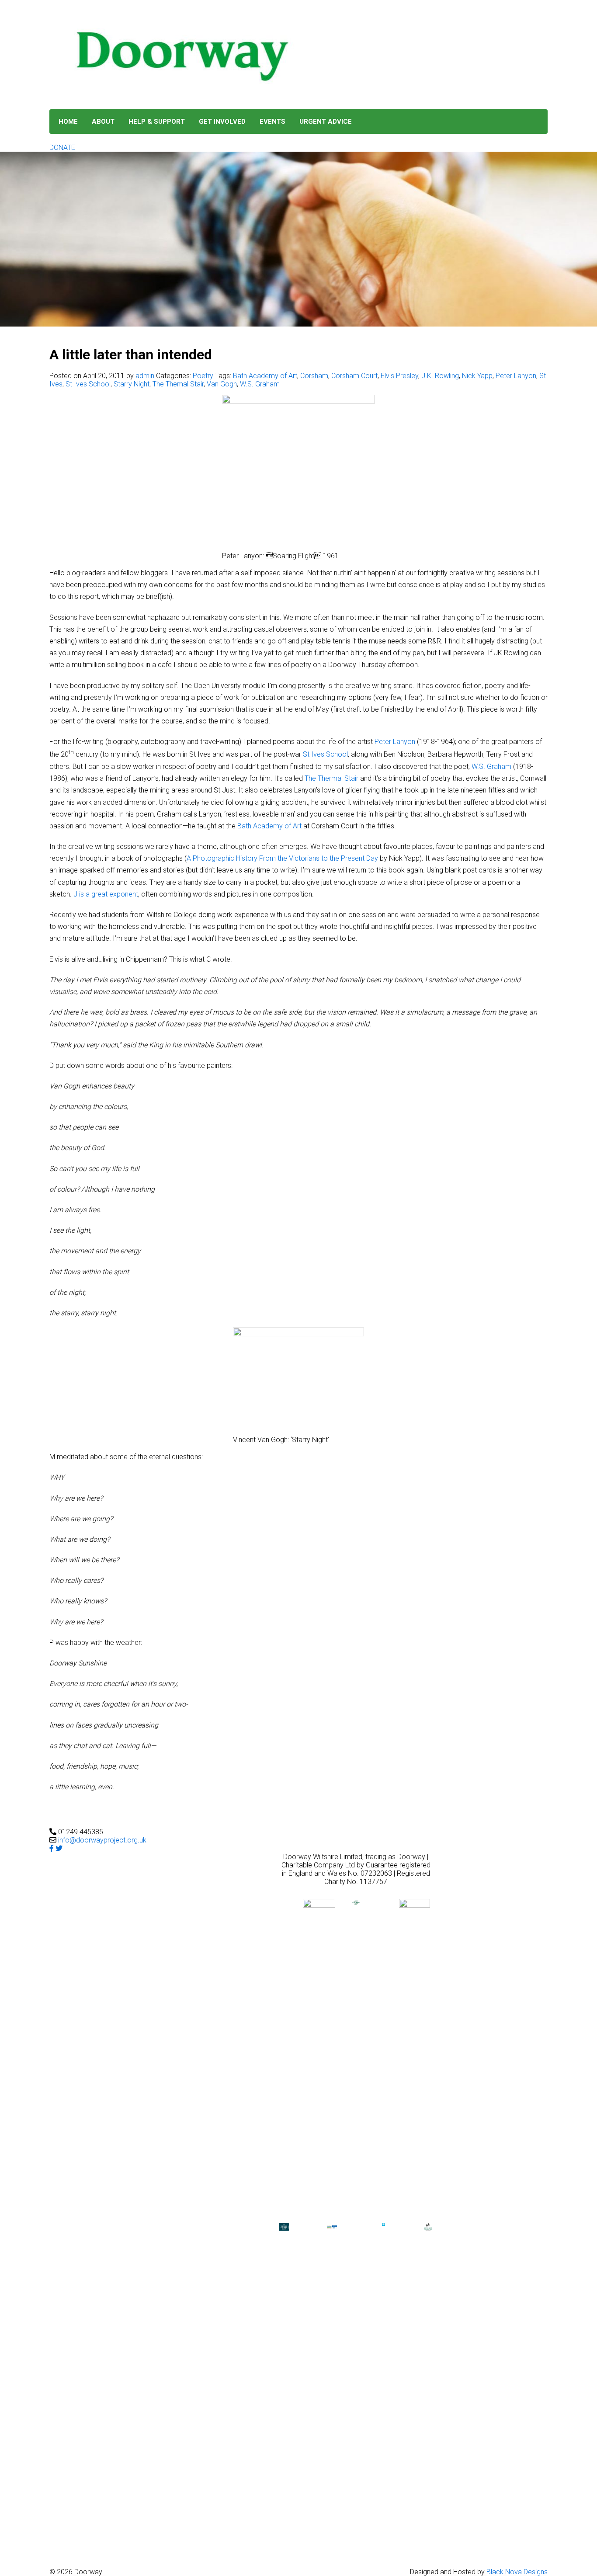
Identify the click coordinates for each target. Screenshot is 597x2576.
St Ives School (88, 384)
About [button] (103, 122)
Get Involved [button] (222, 122)
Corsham (314, 376)
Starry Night (132, 384)
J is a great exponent (106, 894)
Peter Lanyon (516, 376)
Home (68, 122)
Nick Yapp (477, 376)
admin (145, 376)
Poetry (203, 376)
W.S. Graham (260, 384)
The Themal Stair (178, 384)
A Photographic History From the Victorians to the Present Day (282, 858)
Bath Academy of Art (265, 376)
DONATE (62, 148)
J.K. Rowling (440, 376)
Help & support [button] (157, 122)
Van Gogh (222, 384)
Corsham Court (354, 376)
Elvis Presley (399, 376)
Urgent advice (326, 122)
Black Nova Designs (517, 2572)
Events (272, 122)
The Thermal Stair (331, 778)
